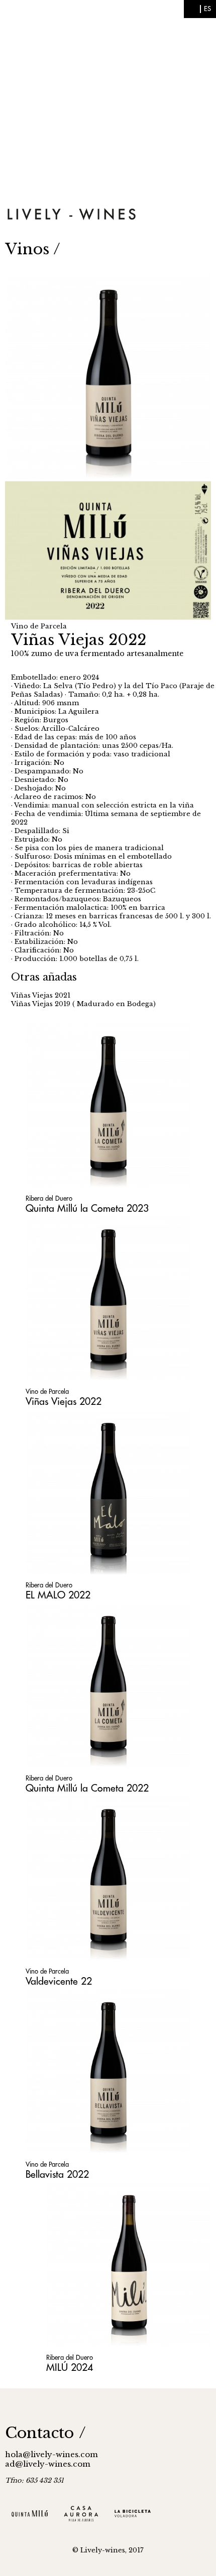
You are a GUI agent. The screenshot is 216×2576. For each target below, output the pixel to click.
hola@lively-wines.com (51, 2454)
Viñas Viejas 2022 (64, 1402)
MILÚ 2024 (70, 2368)
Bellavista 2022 (57, 2175)
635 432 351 (45, 2480)
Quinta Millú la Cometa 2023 (87, 1209)
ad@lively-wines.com (48, 2464)
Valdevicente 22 (59, 1981)
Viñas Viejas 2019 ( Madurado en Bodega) (83, 1004)
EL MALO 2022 (58, 1595)
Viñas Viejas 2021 (41, 995)
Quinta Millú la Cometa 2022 (87, 1788)
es (207, 9)
